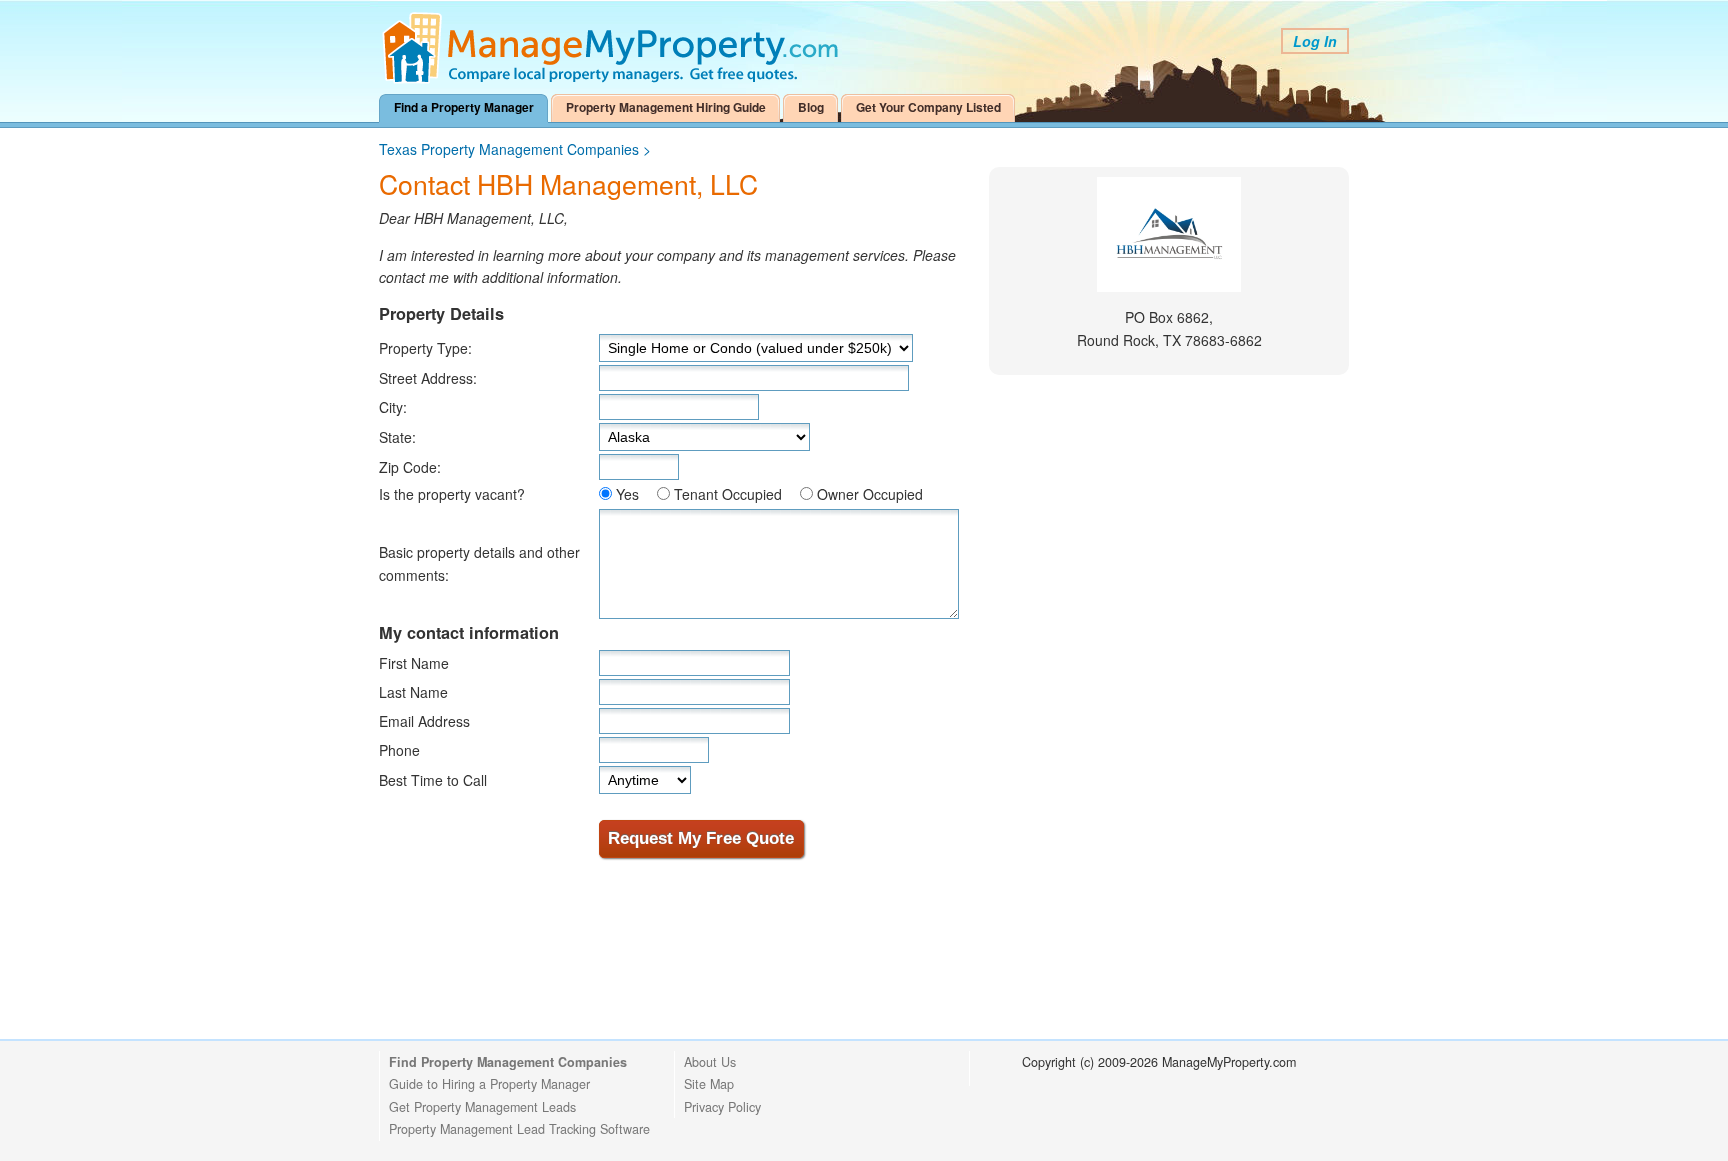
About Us (710, 1062)
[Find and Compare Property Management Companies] (614, 79)
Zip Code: (410, 467)
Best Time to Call (433, 780)
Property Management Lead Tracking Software (519, 1129)
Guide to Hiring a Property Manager (489, 1084)
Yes (627, 494)
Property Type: (425, 348)
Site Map (709, 1084)
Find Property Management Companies (508, 1062)
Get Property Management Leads (482, 1107)
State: (397, 437)
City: (393, 407)
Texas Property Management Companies (509, 149)
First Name (414, 663)
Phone (399, 750)
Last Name (413, 692)
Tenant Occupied (728, 494)
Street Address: (428, 378)
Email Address (424, 721)
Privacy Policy (722, 1107)
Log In (1315, 41)
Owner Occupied (870, 494)
